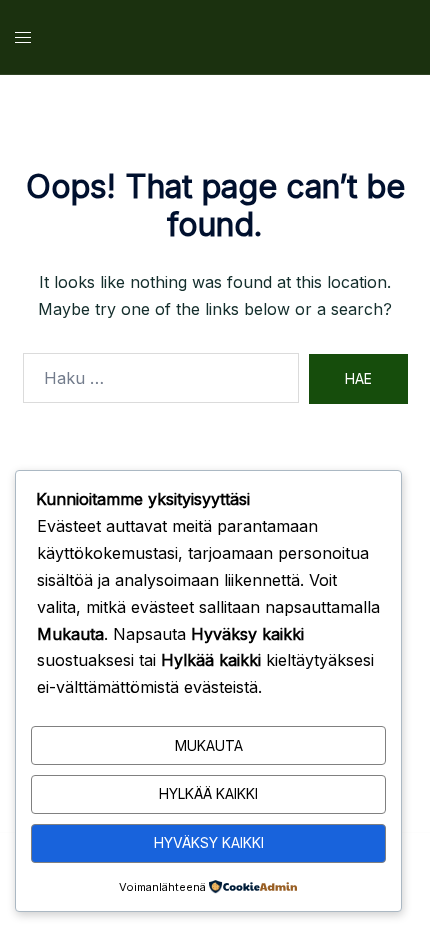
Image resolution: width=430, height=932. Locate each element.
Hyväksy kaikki (209, 842)
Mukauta (209, 745)
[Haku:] (161, 378)
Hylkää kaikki (208, 793)
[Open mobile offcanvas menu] (23, 37)
